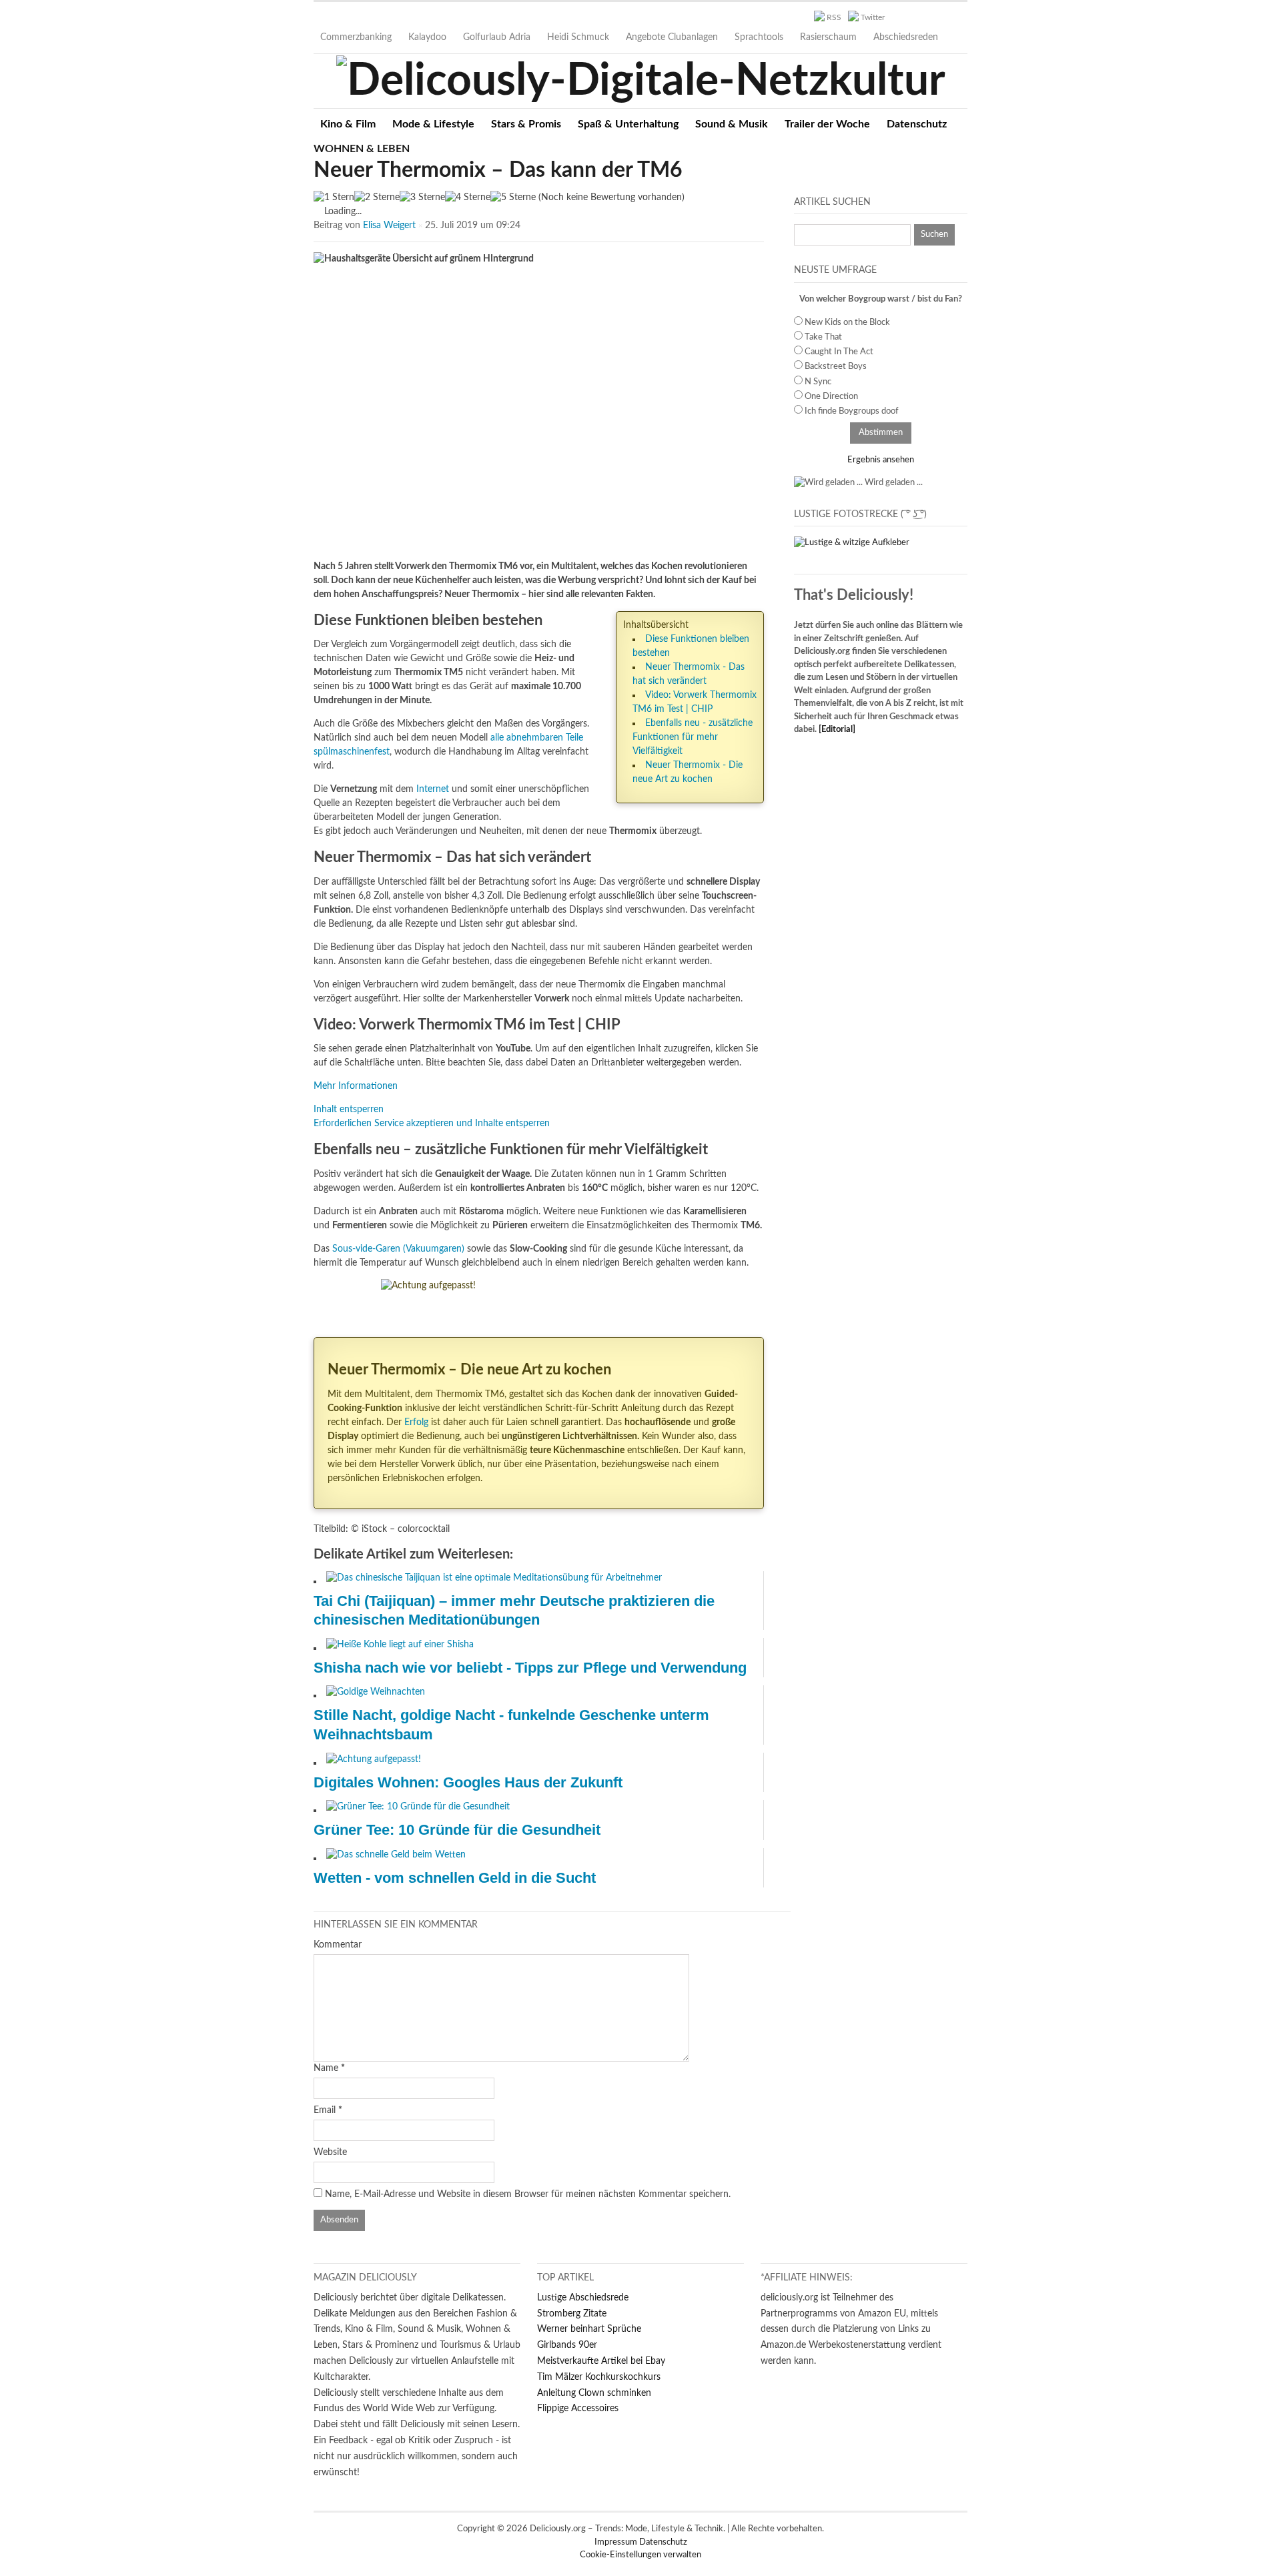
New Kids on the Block (847, 323)
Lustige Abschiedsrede (583, 2298)
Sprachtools (759, 37)
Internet (433, 789)
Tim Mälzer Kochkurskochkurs (599, 2377)
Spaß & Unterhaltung (628, 124)
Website (330, 2152)
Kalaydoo (427, 37)
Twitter (873, 17)
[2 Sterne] (377, 198)
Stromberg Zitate (572, 2314)
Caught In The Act (839, 352)
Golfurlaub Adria (497, 37)
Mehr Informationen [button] (356, 1086)
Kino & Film (348, 124)
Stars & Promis (526, 124)
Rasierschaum (828, 37)
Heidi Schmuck (578, 37)
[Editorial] (837, 730)
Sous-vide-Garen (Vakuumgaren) (398, 1249)
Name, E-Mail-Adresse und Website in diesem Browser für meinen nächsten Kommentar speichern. (528, 2194)
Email (325, 2110)
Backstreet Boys (836, 367)
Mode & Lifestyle (433, 124)
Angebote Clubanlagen (672, 37)
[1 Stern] (334, 198)
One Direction (831, 397)
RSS (834, 17)
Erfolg (416, 1422)
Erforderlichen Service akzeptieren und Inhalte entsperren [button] (432, 1124)
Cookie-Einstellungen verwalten (640, 2555)
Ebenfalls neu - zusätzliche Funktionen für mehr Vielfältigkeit (693, 737)
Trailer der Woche (827, 124)
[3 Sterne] (422, 198)
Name (326, 2068)
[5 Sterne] (513, 198)
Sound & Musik (732, 124)
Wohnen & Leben (362, 149)
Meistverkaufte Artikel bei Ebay (601, 2361)
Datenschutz (917, 124)
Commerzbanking (356, 37)
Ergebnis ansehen (881, 460)
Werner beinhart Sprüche (589, 2329)
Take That (823, 337)
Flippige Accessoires (578, 2409)
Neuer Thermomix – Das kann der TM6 (498, 170)
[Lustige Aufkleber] (852, 543)
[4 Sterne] (468, 198)
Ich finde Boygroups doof (852, 411)
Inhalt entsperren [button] (349, 1110)
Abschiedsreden (906, 37)
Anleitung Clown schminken (594, 2393)
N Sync (818, 382)
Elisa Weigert (389, 226)
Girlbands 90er (567, 2345)
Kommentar (338, 1945)
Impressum (617, 2542)
